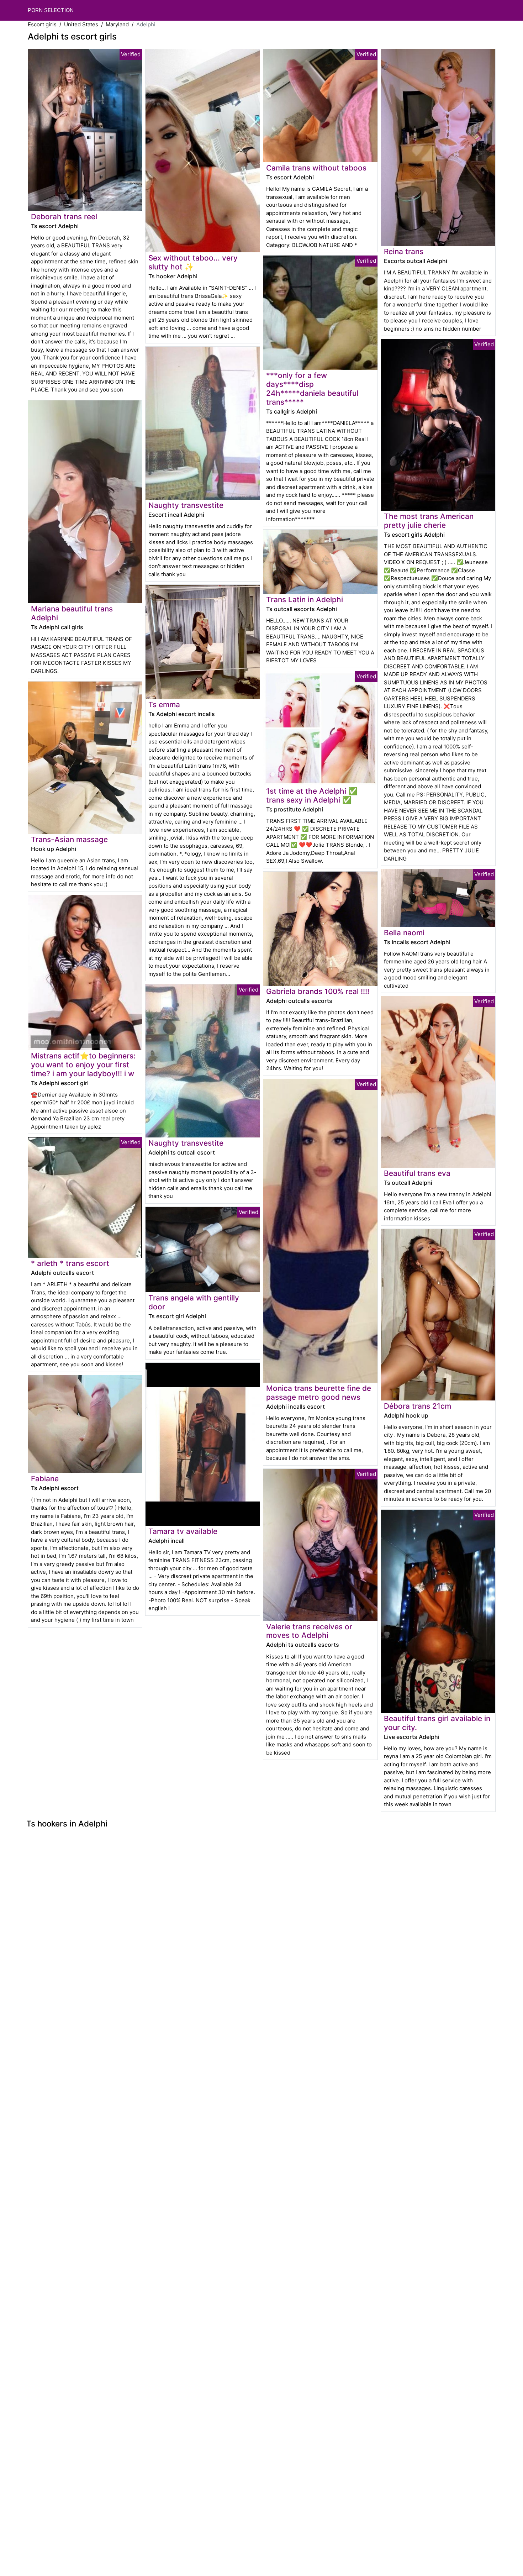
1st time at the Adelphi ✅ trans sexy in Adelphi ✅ (312, 795)
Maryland (117, 24)
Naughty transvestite (186, 505)
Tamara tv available (183, 1531)
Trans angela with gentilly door (194, 1302)
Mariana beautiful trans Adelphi (72, 613)
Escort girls (42, 24)
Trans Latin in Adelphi (305, 600)
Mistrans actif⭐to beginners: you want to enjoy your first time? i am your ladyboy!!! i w (83, 1065)
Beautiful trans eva (417, 1173)
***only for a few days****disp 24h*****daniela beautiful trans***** (312, 389)
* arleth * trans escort (70, 1263)
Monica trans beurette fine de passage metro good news (319, 1393)
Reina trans (404, 251)
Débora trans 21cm (418, 1406)
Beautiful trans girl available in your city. (437, 1723)
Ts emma (164, 705)
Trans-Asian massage (69, 839)
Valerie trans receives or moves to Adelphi (309, 1631)
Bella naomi (404, 933)
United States (81, 24)
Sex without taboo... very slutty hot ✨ (193, 262)
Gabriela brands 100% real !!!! (318, 991)
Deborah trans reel (64, 217)
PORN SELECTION (51, 10)
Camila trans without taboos (316, 168)
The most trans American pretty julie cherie (429, 521)
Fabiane (45, 1479)
